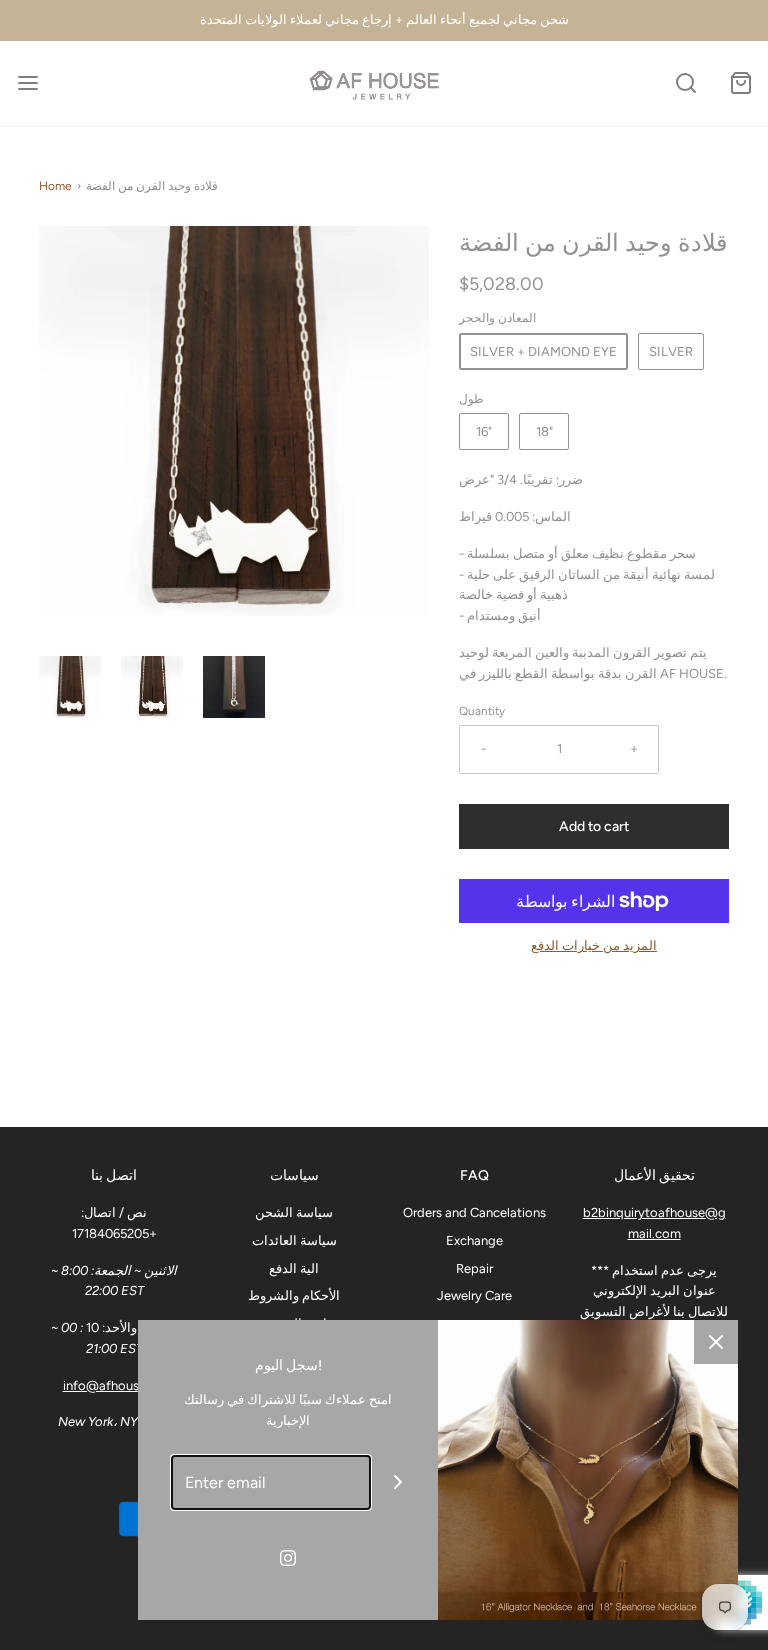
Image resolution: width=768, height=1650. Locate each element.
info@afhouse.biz (114, 1385)
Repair (474, 1268)
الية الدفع (294, 1268)
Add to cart (594, 826)
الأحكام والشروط (294, 1295)
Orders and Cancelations (474, 1212)
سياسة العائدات (294, 1240)
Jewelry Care (474, 1295)
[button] (70, 687)
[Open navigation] (27, 83)
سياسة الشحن (294, 1212)
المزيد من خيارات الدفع (594, 945)
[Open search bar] (685, 83)
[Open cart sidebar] (740, 83)
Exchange (474, 1240)
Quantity (482, 711)
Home (55, 186)
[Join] (398, 1482)
